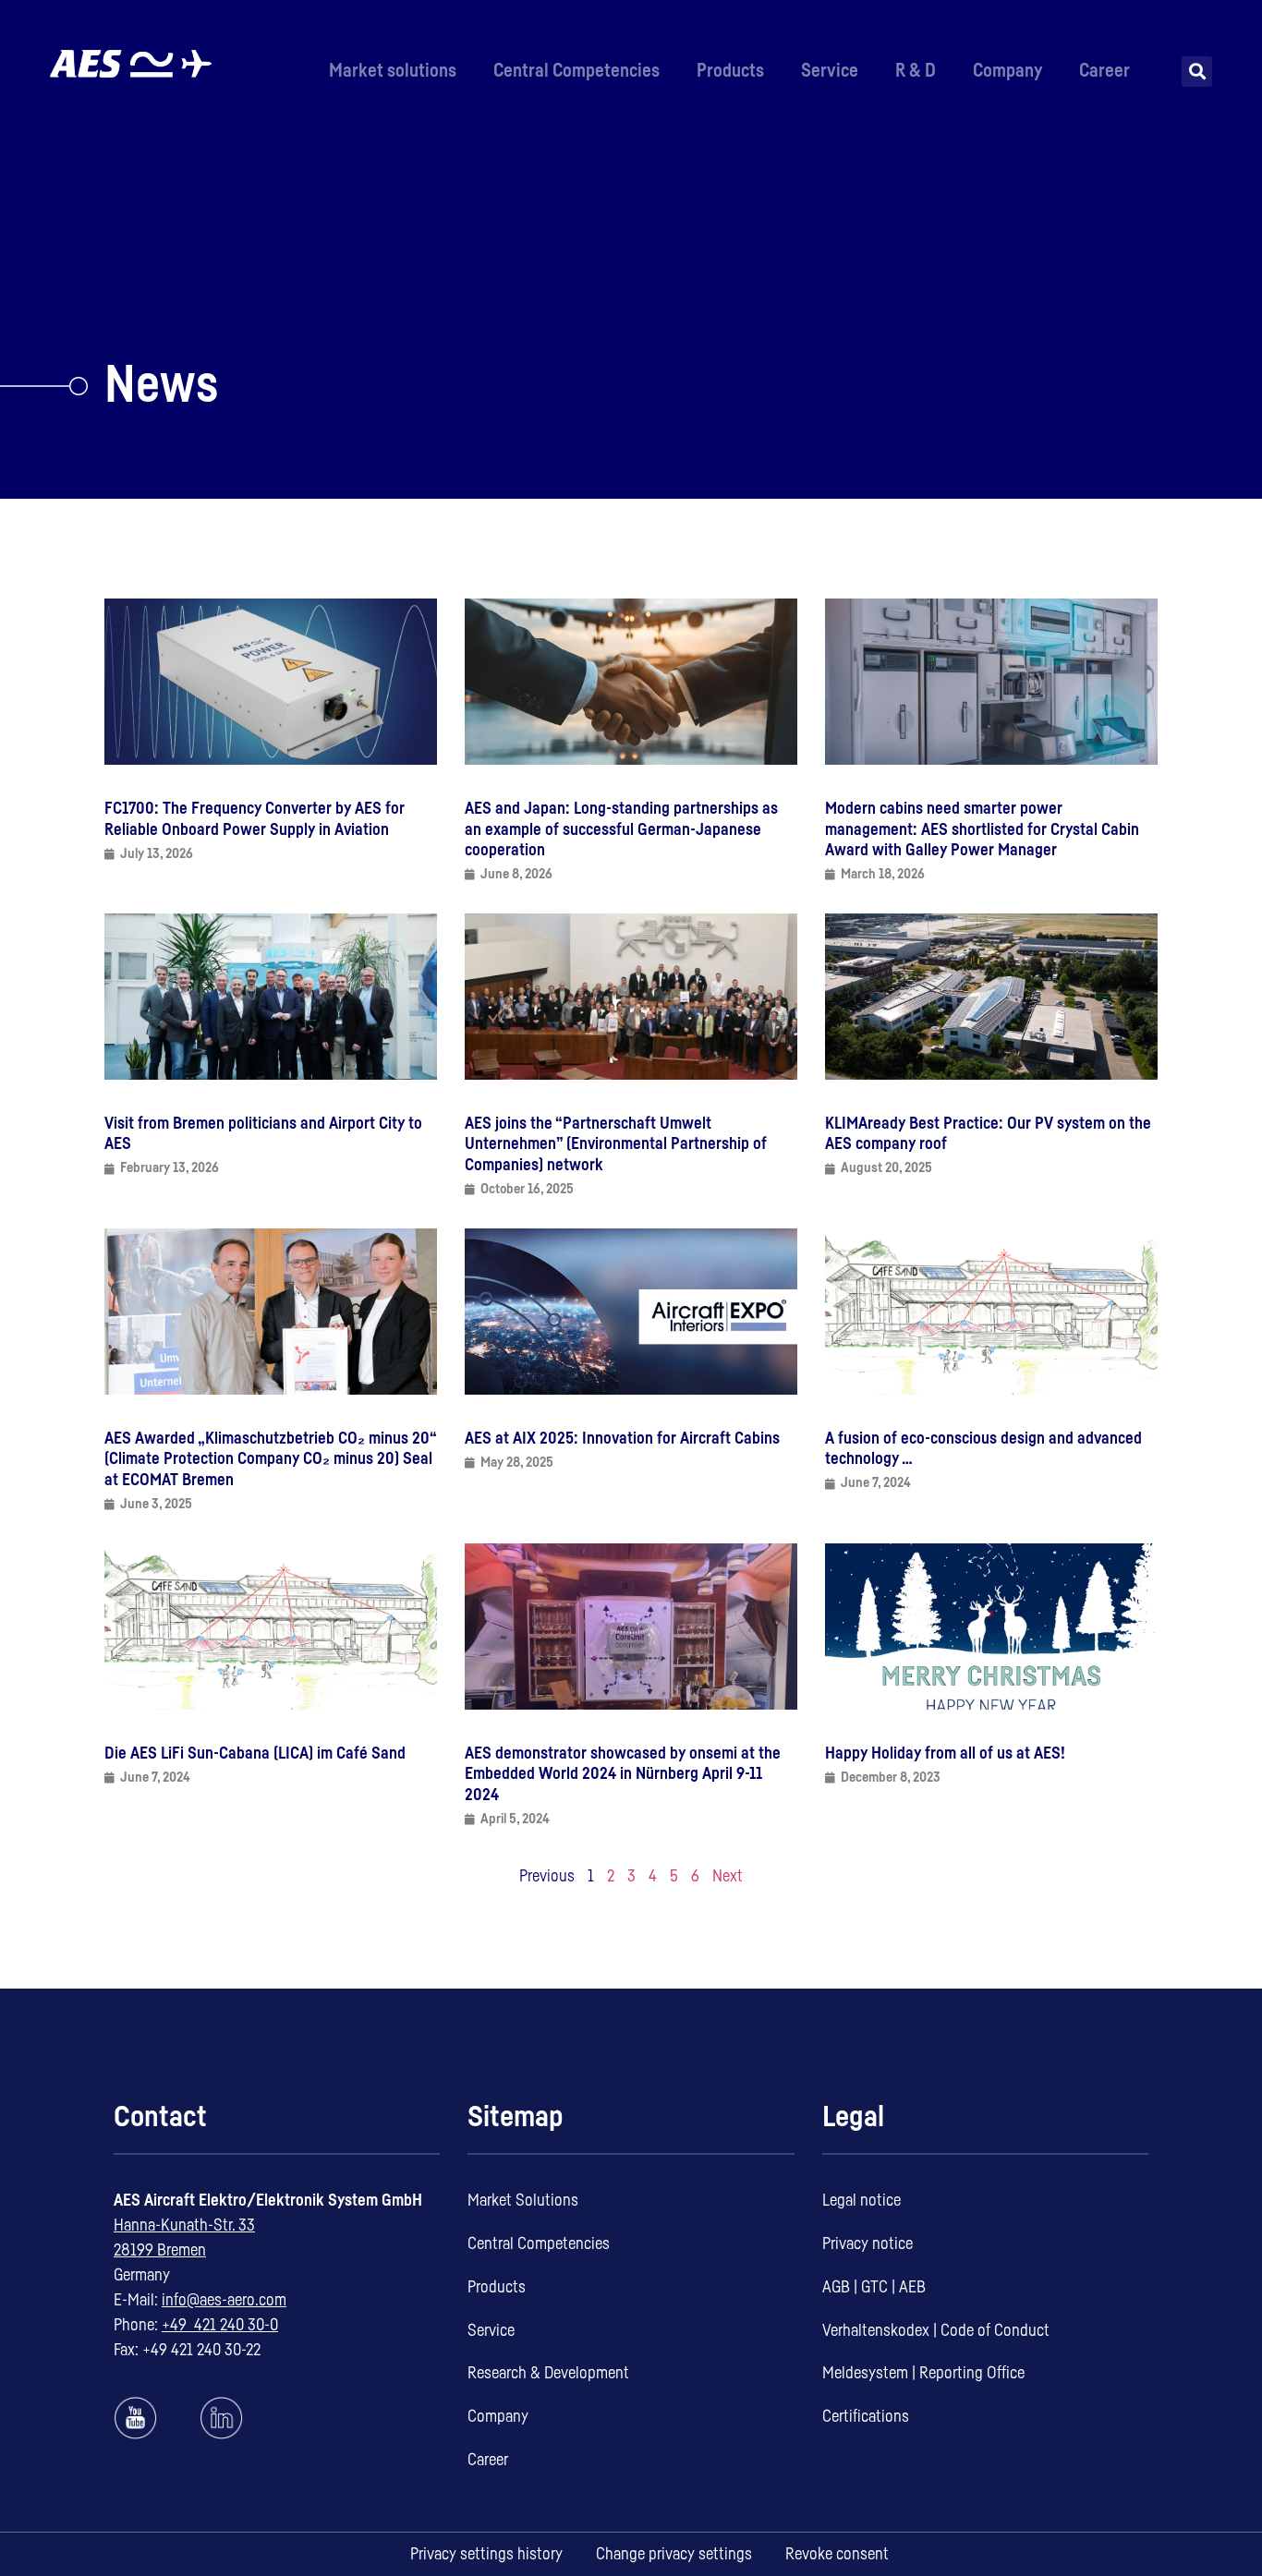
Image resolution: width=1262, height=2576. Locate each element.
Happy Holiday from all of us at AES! (945, 1753)
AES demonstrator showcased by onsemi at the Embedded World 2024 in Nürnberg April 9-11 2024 (623, 1774)
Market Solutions (523, 2200)
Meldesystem (865, 2373)
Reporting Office (972, 2373)
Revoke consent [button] (837, 2554)
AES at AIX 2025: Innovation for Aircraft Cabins (622, 1438)
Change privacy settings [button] (674, 2554)
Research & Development (548, 2373)
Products (730, 71)
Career (1104, 71)
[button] (1197, 72)
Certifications (866, 2416)
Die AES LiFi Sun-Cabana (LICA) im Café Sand (255, 1753)
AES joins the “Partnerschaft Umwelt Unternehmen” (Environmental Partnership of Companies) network (616, 1144)
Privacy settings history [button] (486, 2554)
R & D (916, 71)
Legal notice (862, 2200)
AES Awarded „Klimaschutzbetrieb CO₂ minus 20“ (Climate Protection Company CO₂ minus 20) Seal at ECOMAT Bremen (271, 1459)
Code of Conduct (995, 2330)
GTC (874, 2287)
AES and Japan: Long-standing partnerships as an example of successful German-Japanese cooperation (621, 829)
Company (1007, 71)
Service (830, 71)
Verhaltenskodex (876, 2330)
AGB (836, 2287)
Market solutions (393, 71)
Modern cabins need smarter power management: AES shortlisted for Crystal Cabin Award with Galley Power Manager (982, 829)
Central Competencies (576, 71)
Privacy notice (868, 2243)
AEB (912, 2287)
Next (728, 1876)
